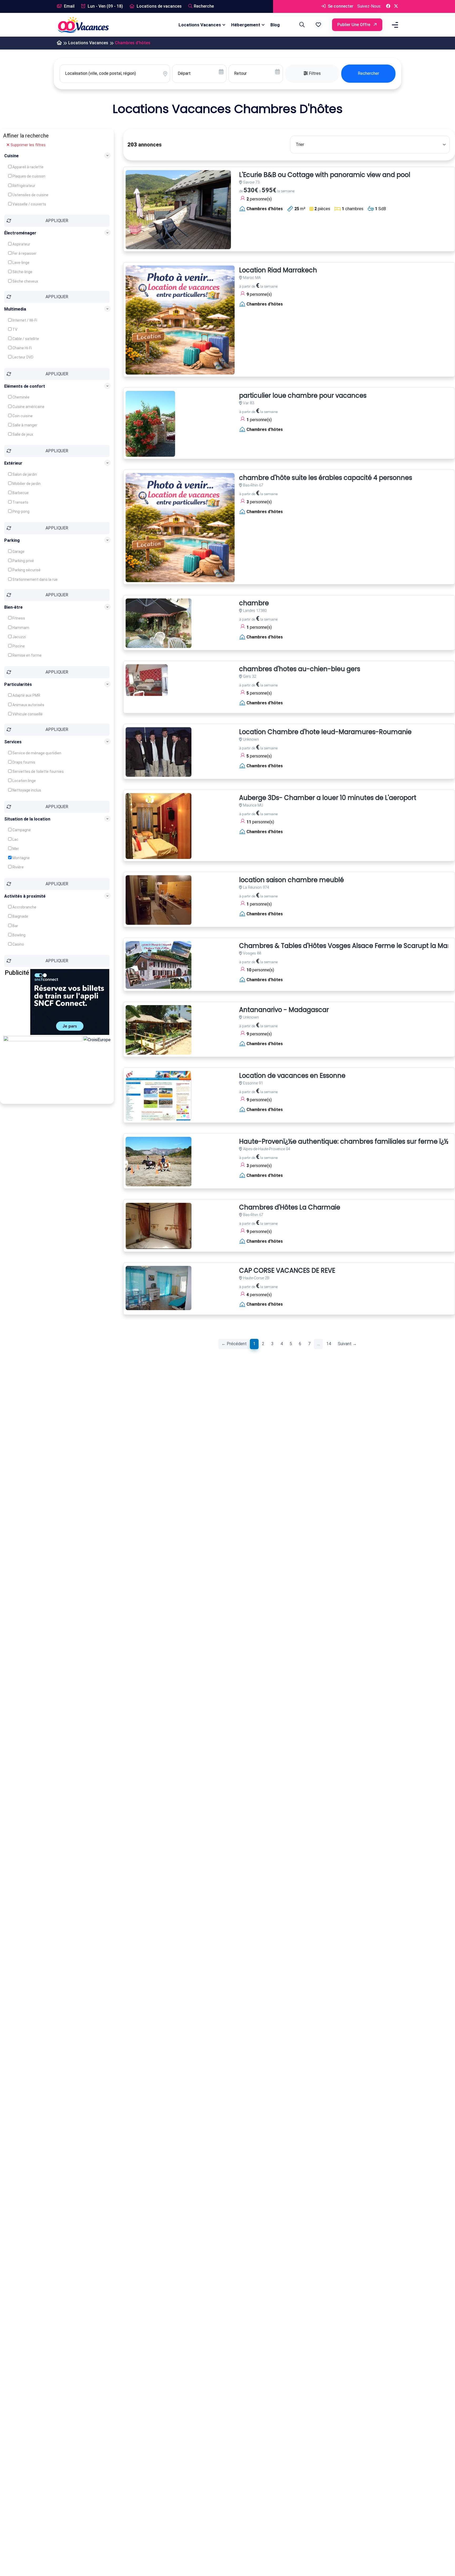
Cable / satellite (25, 339)
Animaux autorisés (28, 705)
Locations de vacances (159, 6)
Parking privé (23, 561)
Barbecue (20, 493)
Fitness (18, 618)
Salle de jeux (22, 434)
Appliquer (57, 221)
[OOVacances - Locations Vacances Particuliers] (59, 43)
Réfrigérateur (23, 185)
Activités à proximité (25, 896)
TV (14, 330)
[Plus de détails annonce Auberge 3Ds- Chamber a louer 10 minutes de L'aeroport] (159, 826)
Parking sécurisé (26, 570)
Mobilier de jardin (26, 484)
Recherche (204, 6)
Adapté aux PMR (26, 695)
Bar (15, 926)
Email (69, 6)
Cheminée (21, 397)
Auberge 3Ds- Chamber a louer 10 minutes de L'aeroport (328, 798)
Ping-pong (21, 512)
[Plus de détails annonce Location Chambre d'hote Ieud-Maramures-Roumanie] (159, 752)
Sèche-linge (22, 272)
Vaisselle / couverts (29, 204)
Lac (15, 839)
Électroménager (20, 233)
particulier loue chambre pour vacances (303, 396)
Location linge (24, 781)
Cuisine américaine (28, 407)
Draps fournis (23, 762)
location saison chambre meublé (291, 880)
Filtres (314, 73)
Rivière (18, 867)
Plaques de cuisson (28, 176)
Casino (18, 944)
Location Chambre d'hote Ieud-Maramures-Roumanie (325, 732)
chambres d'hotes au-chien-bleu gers (300, 669)
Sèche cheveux (25, 281)
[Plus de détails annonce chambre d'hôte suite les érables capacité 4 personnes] (180, 528)
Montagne (21, 858)
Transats (20, 502)
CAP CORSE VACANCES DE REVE (287, 1271)
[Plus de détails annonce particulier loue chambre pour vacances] (150, 424)
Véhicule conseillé (27, 714)
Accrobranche (24, 907)
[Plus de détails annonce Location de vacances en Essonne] (159, 1096)
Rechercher (369, 73)
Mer (15, 849)
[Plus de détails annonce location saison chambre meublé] (159, 900)
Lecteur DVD (23, 357)
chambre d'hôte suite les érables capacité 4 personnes (326, 478)
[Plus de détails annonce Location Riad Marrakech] (180, 320)
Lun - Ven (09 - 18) (105, 6)
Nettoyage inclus (26, 790)
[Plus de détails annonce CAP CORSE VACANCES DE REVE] (159, 1288)
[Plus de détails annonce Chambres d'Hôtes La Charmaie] (159, 1226)
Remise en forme (27, 655)
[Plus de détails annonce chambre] (159, 623)
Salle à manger (24, 425)
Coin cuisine (22, 416)
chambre (254, 603)
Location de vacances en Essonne (292, 1076)
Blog (275, 25)
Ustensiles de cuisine (30, 195)
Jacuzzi (19, 637)
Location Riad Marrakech (278, 270)
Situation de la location (27, 819)
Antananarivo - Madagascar (284, 1010)
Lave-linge (21, 263)
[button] (318, 25)
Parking (12, 540)
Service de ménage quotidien (36, 753)
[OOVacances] (83, 25)
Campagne (21, 830)
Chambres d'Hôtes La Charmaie (290, 1208)
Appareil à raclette (28, 167)
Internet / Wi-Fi (24, 320)
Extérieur (13, 463)
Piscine (18, 646)
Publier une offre (354, 25)
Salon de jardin (24, 474)
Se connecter (340, 6)
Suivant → (347, 1344)
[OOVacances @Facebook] (388, 6)
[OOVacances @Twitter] (396, 6)
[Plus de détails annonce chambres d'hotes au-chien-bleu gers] (147, 680)
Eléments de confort (25, 386)
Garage (18, 552)
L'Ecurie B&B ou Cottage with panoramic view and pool (325, 175)
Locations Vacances (200, 25)
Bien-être (13, 607)
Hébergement (246, 25)
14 (329, 1344)
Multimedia (15, 309)
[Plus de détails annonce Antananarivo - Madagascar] (159, 1030)
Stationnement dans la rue (35, 579)
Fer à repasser (24, 253)
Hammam (20, 628)
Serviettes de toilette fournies (38, 771)
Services (13, 742)
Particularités (18, 684)
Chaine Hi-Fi (22, 348)
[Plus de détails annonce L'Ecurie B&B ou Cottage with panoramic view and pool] (178, 210)
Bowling (19, 935)
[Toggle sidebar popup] (394, 25)
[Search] (301, 25)
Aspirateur (21, 244)
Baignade (20, 916)
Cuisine (11, 156)
